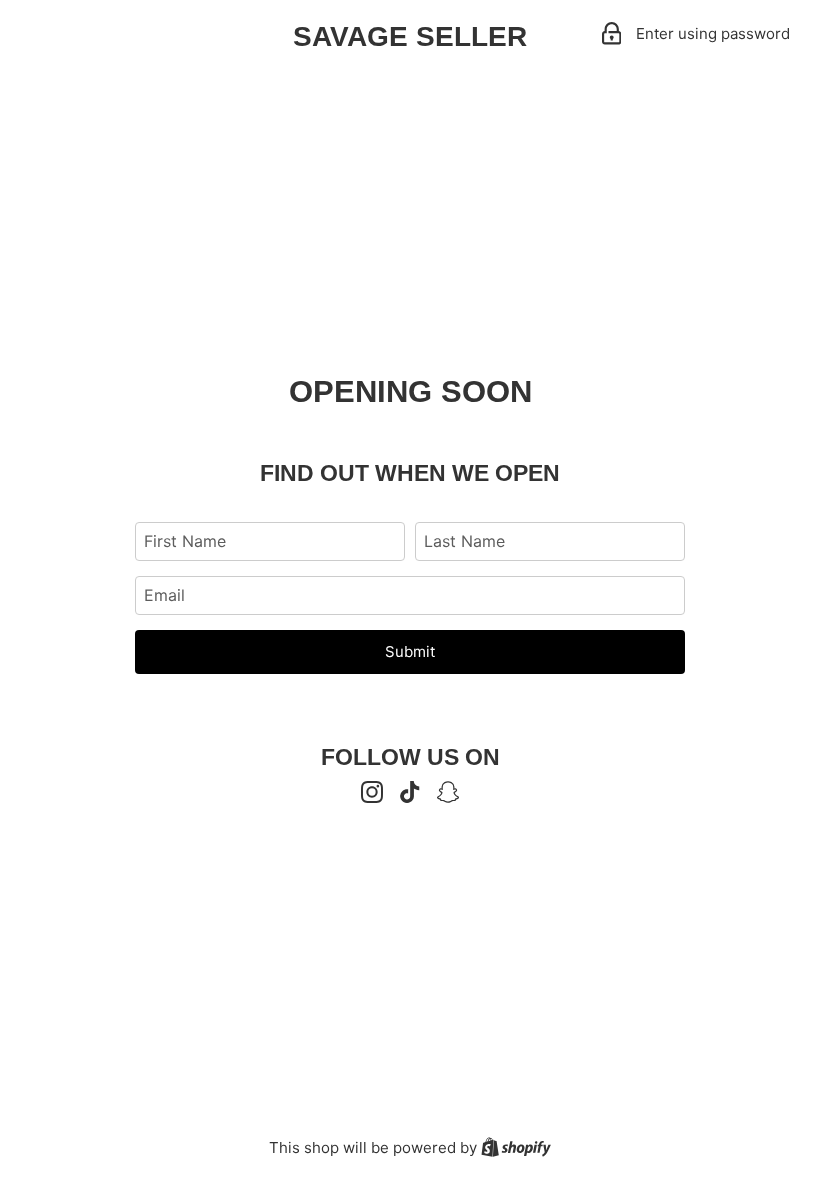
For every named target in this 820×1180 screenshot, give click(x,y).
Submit (410, 651)
